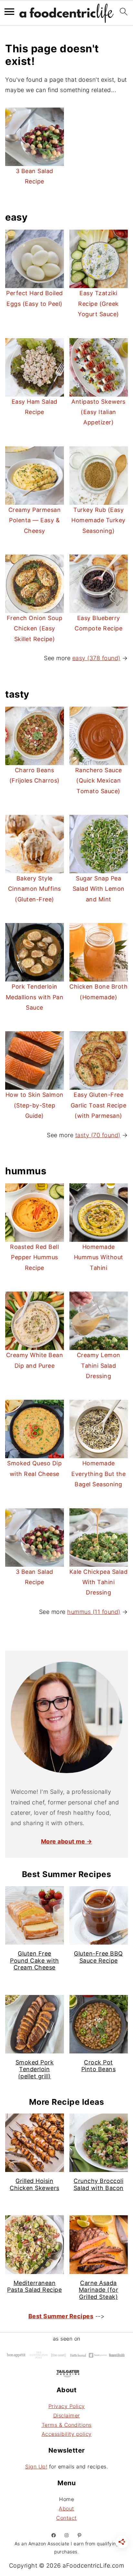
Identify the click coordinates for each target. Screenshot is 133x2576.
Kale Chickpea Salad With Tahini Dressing (99, 1582)
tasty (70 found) (98, 1135)
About (66, 2508)
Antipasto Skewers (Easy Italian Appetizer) (98, 412)
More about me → (67, 1841)
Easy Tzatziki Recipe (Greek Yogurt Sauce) (98, 304)
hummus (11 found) (94, 1612)
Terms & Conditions (67, 2425)
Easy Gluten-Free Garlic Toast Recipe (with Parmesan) (99, 1105)
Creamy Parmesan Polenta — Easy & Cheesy (35, 520)
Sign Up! (36, 2467)
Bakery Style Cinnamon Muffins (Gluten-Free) (35, 889)
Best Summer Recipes (61, 2316)
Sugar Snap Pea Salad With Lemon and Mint (99, 889)
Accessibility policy (67, 2434)
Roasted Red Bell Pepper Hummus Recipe (34, 1257)
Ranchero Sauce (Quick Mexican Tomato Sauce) (99, 781)
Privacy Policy (67, 2406)
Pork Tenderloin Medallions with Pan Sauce (35, 997)
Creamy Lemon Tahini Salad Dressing (99, 1366)
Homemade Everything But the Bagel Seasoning (98, 1474)
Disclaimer (67, 2415)
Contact (66, 2518)
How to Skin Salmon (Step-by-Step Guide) (35, 1105)
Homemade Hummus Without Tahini (99, 1257)
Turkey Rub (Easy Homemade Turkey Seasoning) (98, 520)
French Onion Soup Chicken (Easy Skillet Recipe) (35, 628)
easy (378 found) (96, 658)
